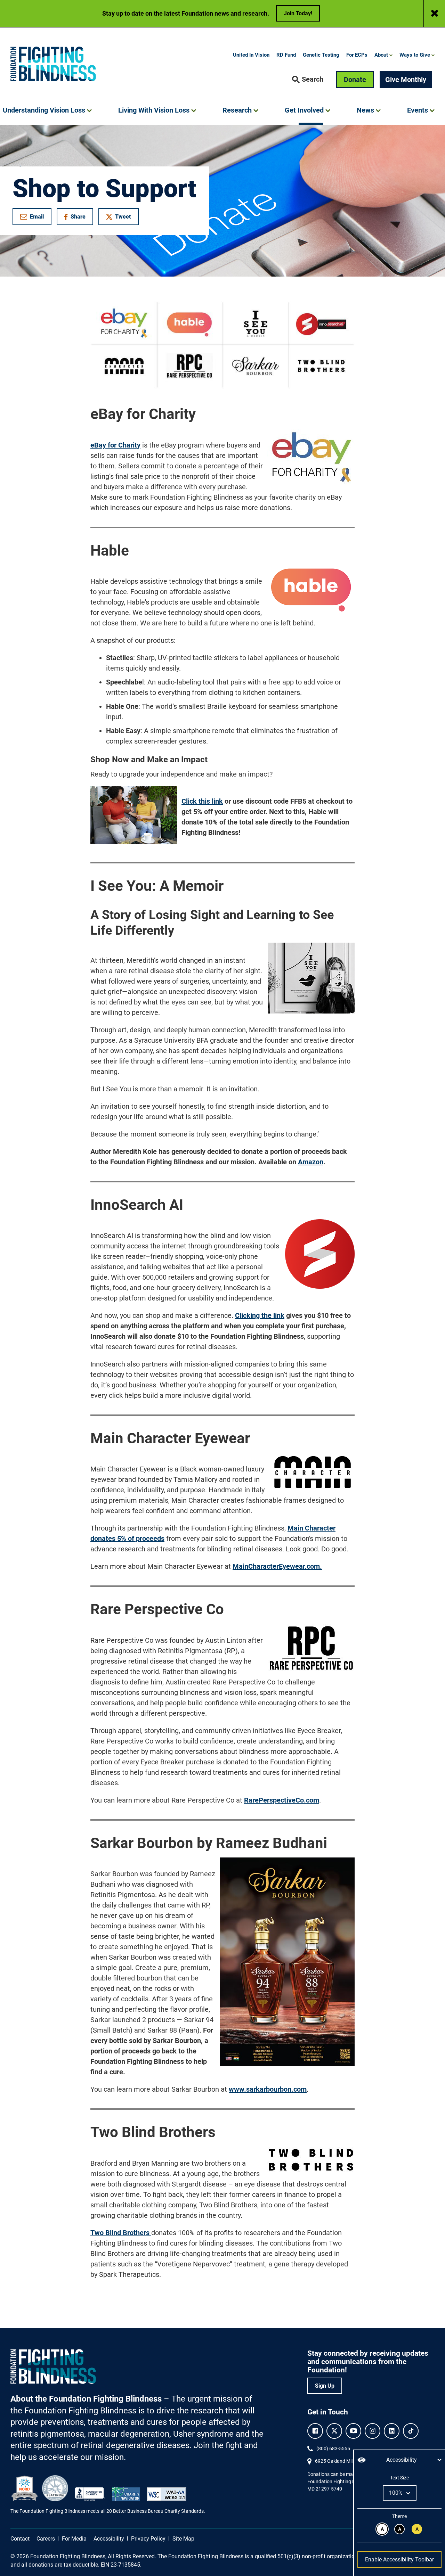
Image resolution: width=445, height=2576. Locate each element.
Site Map (183, 2539)
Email (37, 217)
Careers (46, 2539)
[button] (308, 80)
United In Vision (251, 55)
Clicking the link (260, 1315)
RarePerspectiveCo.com (282, 1800)
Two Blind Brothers (121, 2233)
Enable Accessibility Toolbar (399, 2559)
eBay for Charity (115, 445)
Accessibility (109, 2539)
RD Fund (286, 55)
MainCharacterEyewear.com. (277, 1566)
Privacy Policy (148, 2539)
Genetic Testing (321, 55)
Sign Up (325, 2386)
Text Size (399, 2478)
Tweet (123, 217)
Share (78, 218)
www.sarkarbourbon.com (268, 2089)
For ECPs (357, 55)
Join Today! (298, 13)
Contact (20, 2539)
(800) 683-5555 (333, 2448)
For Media (74, 2539)
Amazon (311, 1162)
